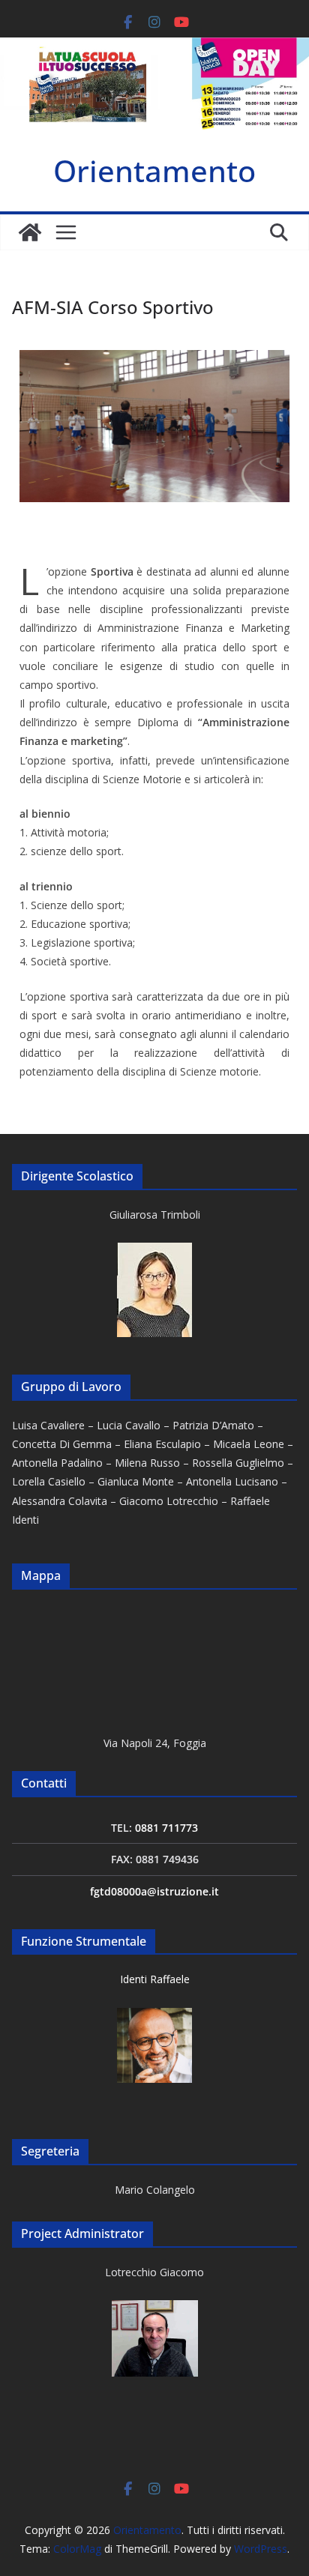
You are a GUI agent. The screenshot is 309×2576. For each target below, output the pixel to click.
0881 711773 (166, 1828)
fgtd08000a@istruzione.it (154, 1891)
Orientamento (154, 171)
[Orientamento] (30, 232)
